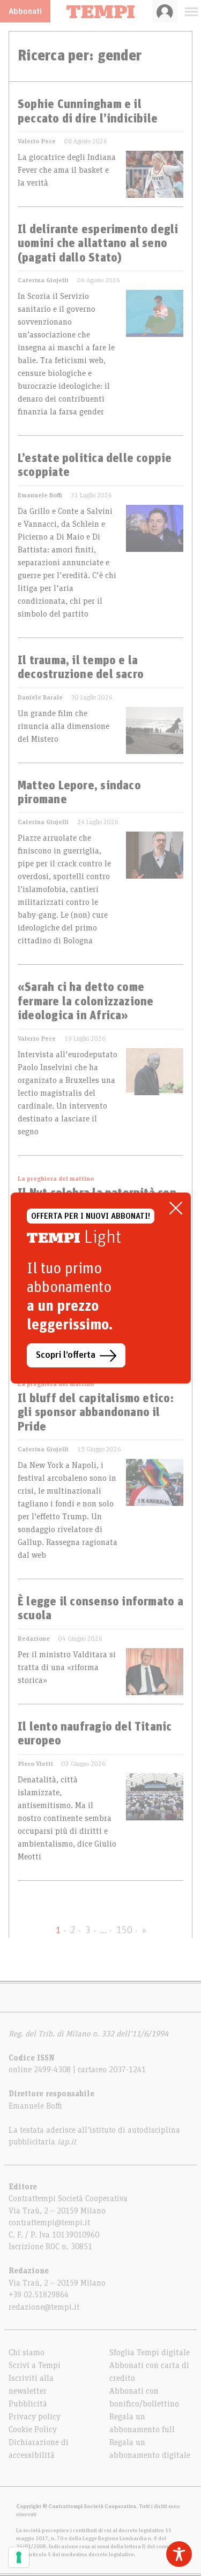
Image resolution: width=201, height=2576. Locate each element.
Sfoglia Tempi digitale (150, 2352)
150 (124, 1931)
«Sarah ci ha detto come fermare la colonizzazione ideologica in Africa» (86, 1002)
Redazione (34, 1639)
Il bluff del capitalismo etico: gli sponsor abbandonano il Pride (96, 1413)
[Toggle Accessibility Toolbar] (179, 2554)
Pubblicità (28, 2404)
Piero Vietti (35, 1764)
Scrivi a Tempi (35, 2365)
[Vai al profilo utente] (165, 11)
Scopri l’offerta (66, 1355)
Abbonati (25, 11)
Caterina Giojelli (43, 280)
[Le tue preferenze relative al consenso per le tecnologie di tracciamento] (19, 2557)
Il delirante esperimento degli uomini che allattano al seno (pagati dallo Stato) (98, 244)
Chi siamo (27, 2352)
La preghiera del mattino (56, 1179)
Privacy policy (35, 2417)
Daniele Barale (40, 697)
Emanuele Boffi (40, 495)
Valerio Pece (37, 141)
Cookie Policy (33, 2429)
